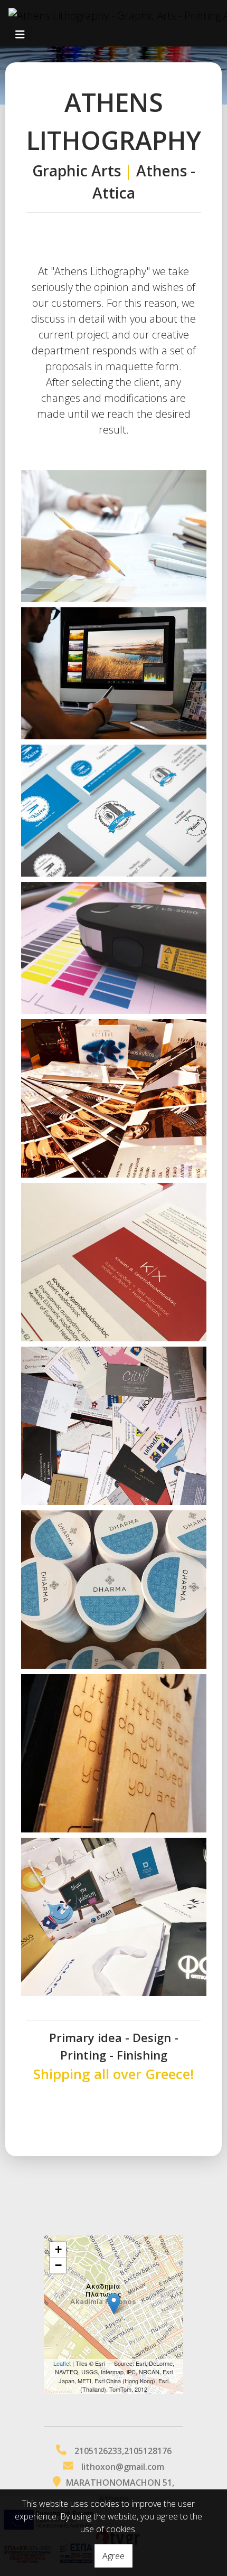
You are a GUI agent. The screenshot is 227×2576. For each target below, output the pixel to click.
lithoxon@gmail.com (123, 2467)
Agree (113, 2556)
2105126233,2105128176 (123, 2451)
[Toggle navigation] (20, 35)
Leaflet (62, 2363)
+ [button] (58, 2249)
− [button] (58, 2265)
